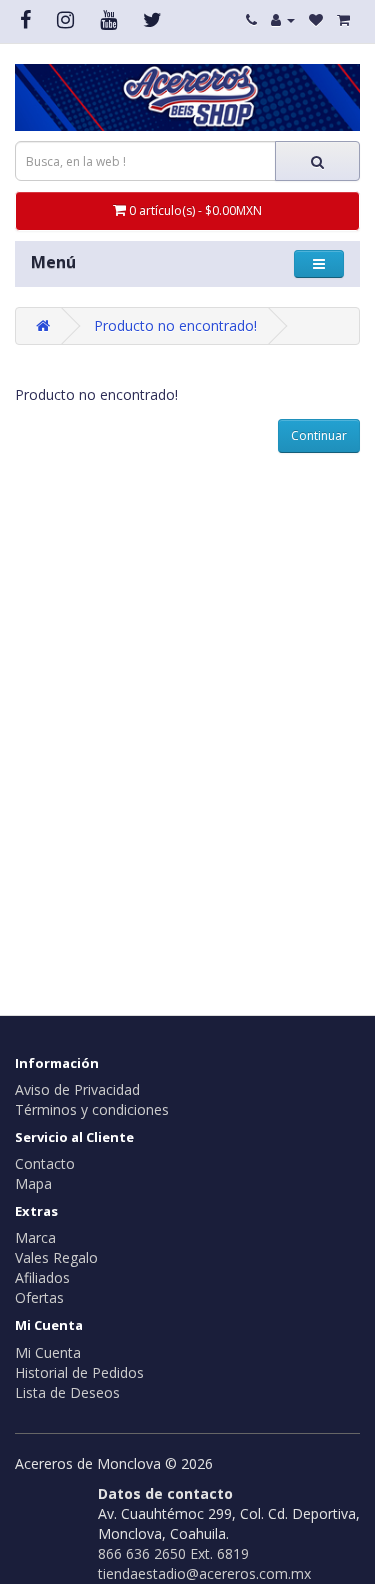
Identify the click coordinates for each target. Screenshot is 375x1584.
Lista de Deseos (67, 1392)
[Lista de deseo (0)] (316, 19)
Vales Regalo (56, 1257)
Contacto (45, 1163)
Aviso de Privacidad (77, 1089)
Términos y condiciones (92, 1109)
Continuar (319, 435)
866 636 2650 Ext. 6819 (173, 1553)
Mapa (33, 1183)
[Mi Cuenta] (283, 19)
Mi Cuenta (48, 1352)
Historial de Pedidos (79, 1372)
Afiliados (42, 1277)
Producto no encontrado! (175, 325)
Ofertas (39, 1297)
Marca (35, 1237)
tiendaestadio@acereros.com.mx (204, 1573)
